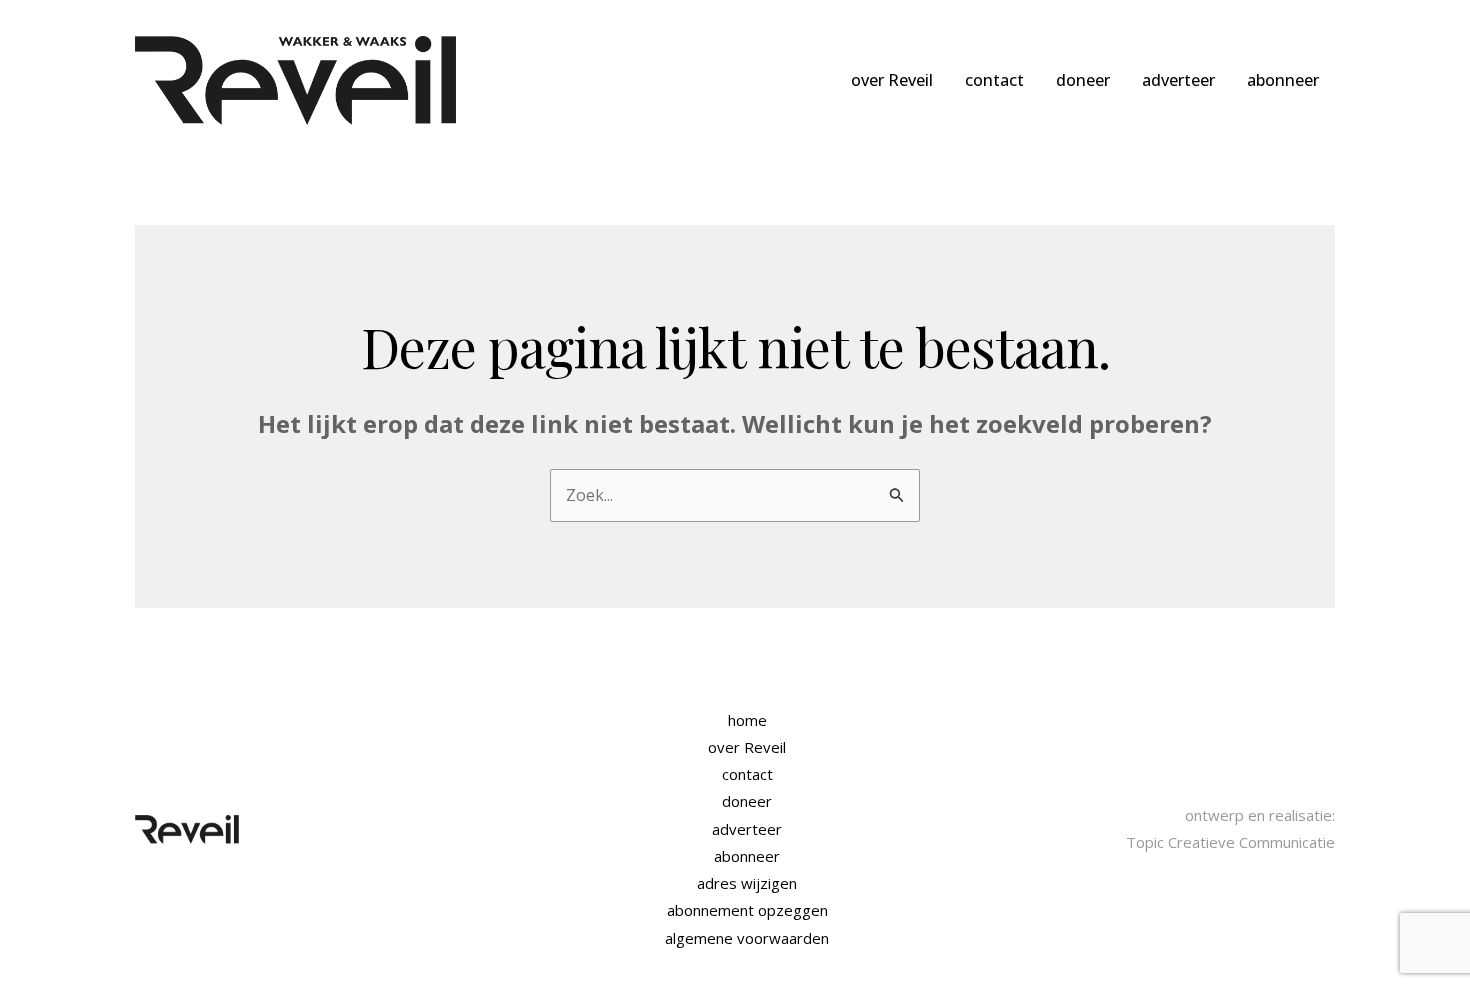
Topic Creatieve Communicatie (1230, 842)
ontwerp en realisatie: (1260, 815)
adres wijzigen (747, 883)
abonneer (1283, 80)
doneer (1083, 80)
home (747, 720)
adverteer (1178, 80)
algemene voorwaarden (747, 938)
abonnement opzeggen (747, 910)
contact (994, 80)
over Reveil (892, 80)
